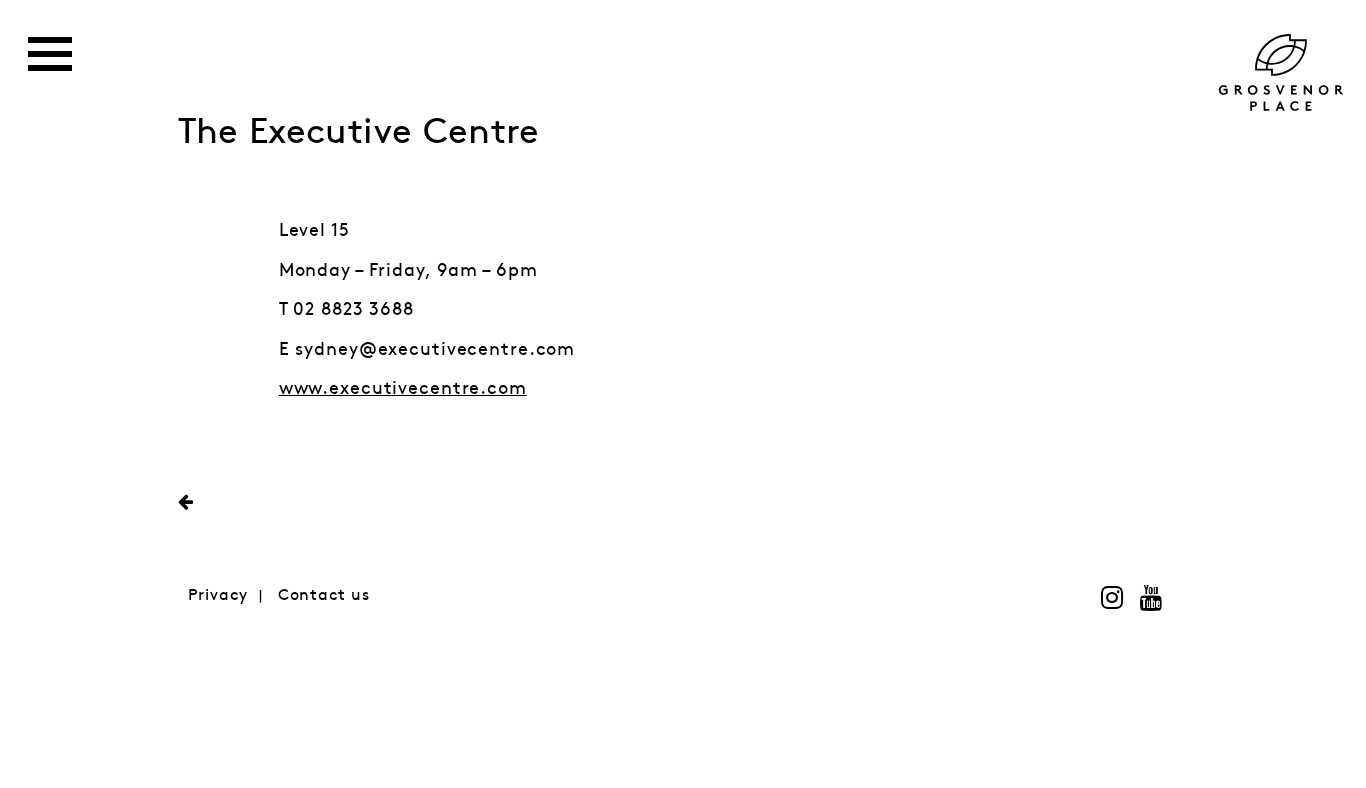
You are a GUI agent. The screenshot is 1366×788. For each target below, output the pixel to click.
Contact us (324, 595)
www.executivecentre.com (403, 389)
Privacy (218, 595)
